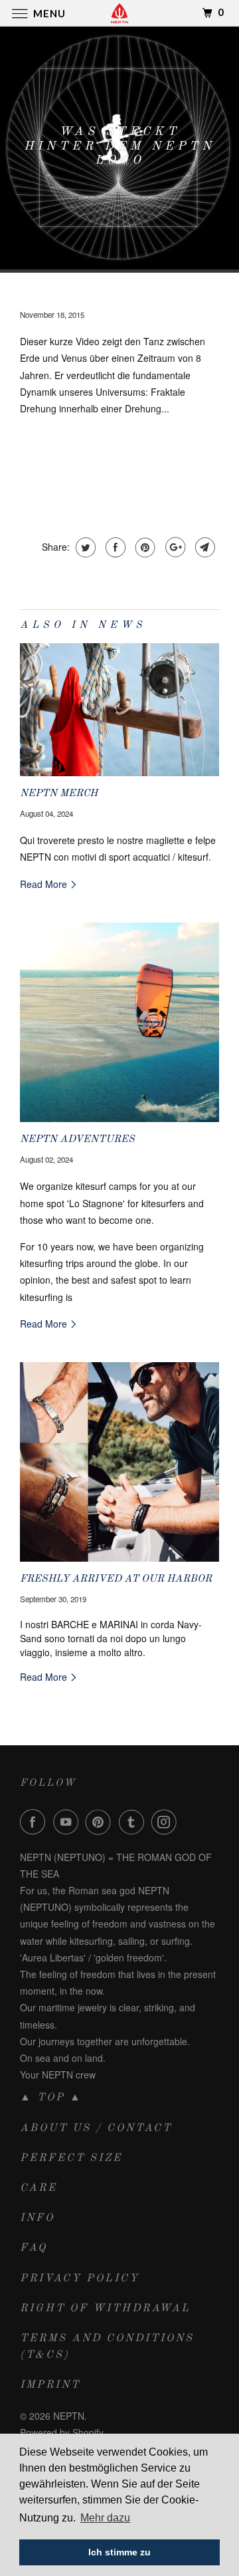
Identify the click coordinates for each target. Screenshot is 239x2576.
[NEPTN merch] (119, 710)
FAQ (34, 2248)
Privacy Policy (80, 2279)
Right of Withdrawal (105, 2309)
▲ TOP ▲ (51, 2098)
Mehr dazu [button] (105, 2518)
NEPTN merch (59, 793)
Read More (45, 884)
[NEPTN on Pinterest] (101, 1822)
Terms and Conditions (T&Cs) (107, 2347)
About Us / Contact (96, 2128)
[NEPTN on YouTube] (68, 1822)
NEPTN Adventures (77, 1139)
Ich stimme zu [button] (119, 2552)
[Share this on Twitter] (84, 547)
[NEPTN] (119, 13)
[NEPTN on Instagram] (167, 1822)
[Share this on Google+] (174, 547)
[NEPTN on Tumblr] (134, 1822)
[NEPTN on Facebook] (35, 1822)
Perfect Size (71, 2158)
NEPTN (69, 2416)
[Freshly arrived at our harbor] (119, 1462)
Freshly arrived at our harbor (116, 1579)
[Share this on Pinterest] (144, 547)
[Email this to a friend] (203, 547)
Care (39, 2188)
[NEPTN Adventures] (119, 1022)
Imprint (50, 2385)
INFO (37, 2218)
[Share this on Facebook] (114, 547)
